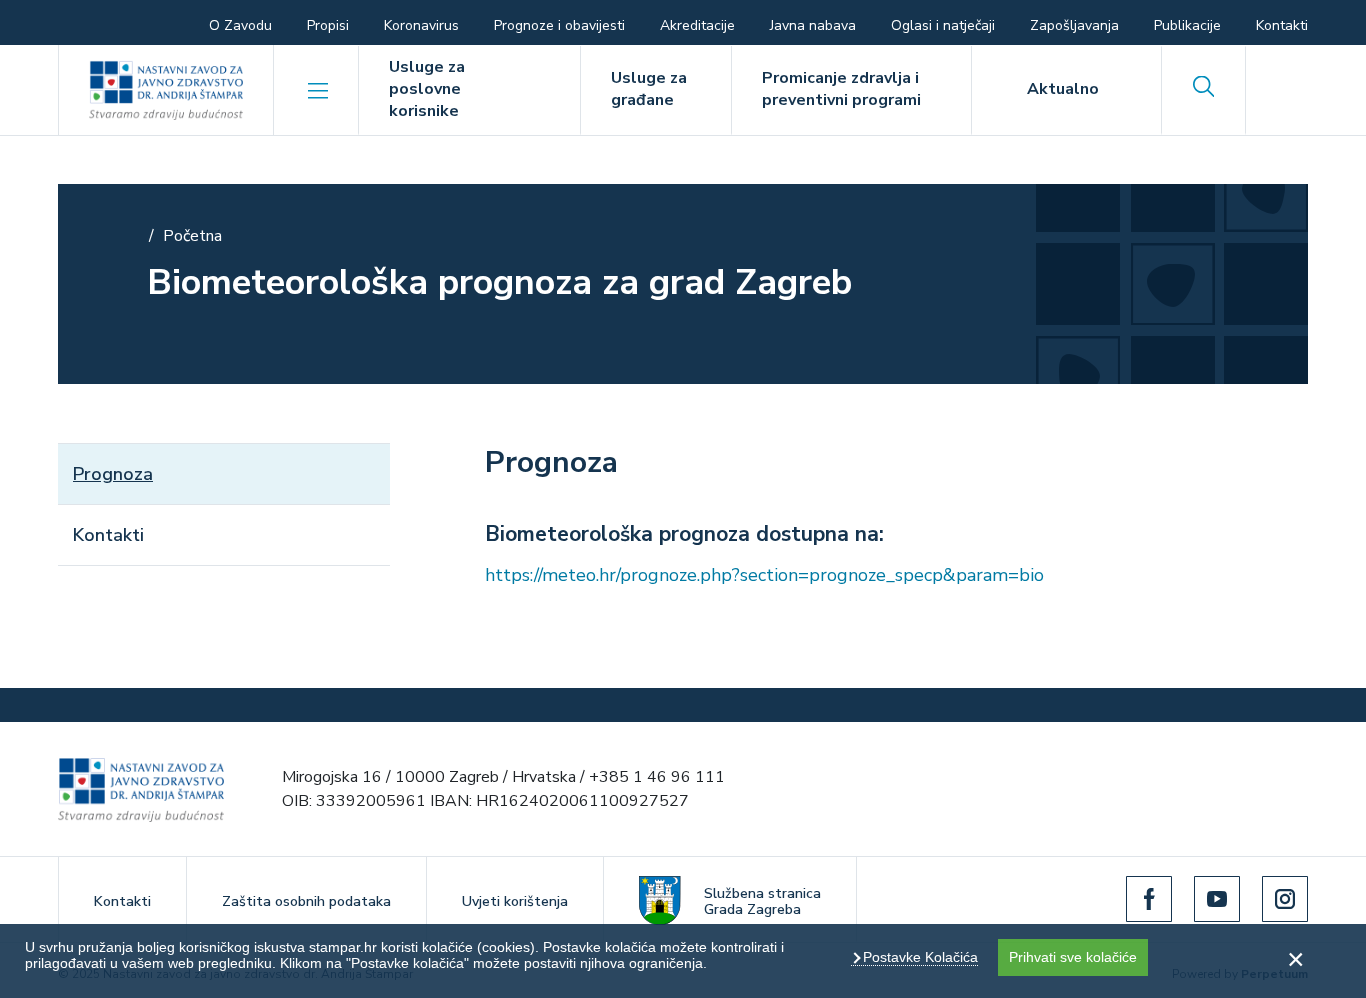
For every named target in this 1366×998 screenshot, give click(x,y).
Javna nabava (813, 25)
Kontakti (1282, 25)
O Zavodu (240, 25)
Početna (192, 236)
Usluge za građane (649, 89)
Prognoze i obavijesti (559, 25)
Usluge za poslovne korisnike (427, 89)
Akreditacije (697, 25)
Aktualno (1063, 89)
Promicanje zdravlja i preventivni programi (841, 89)
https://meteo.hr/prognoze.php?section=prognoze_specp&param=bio (764, 575)
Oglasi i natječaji (943, 25)
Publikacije (1187, 25)
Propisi (328, 25)
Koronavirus (421, 25)
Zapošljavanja (1074, 25)
